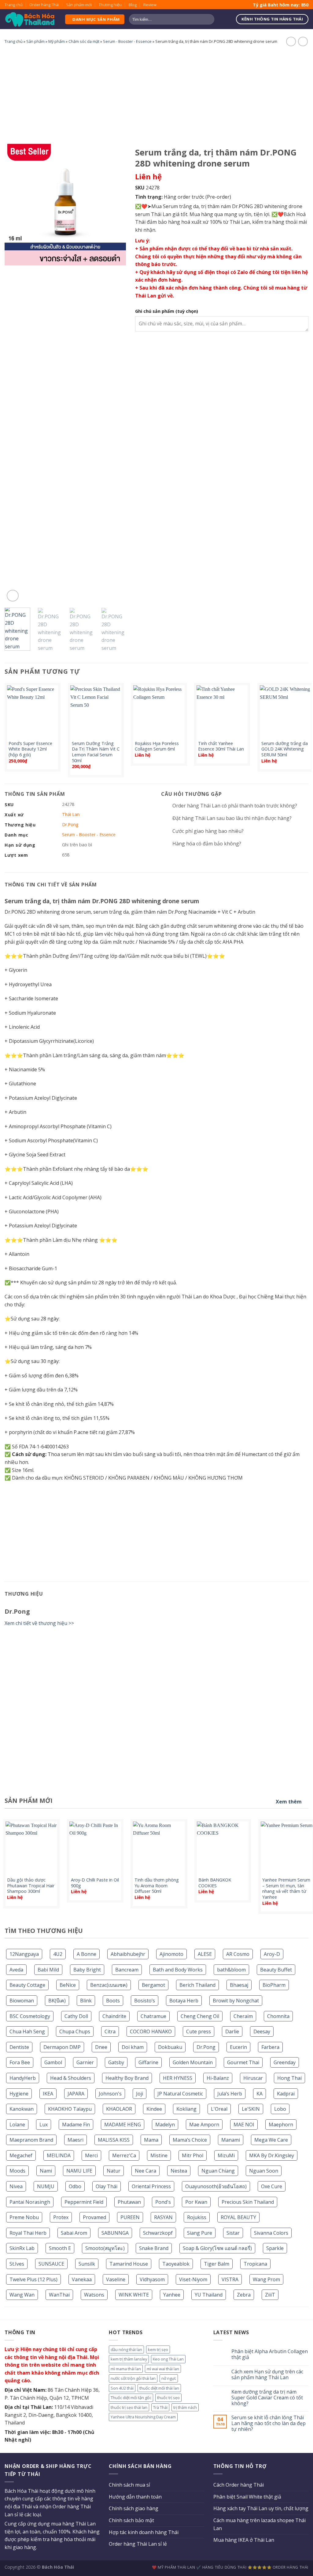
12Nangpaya (24, 1954)
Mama (151, 2140)
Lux (44, 2125)
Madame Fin (76, 2125)
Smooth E (60, 2248)
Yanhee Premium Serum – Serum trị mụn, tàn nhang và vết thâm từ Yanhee (286, 1889)
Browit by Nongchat (236, 2001)
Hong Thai (289, 2078)
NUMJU (46, 2186)
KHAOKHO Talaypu (70, 2109)
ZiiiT (270, 2295)
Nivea (16, 2186)
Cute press (199, 2031)
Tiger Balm (217, 2264)
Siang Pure (200, 2233)
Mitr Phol (193, 2155)
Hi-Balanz (218, 2078)
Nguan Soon (264, 2171)
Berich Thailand (197, 1985)
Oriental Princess (151, 2186)
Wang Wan (22, 2295)
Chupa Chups (75, 2031)
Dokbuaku (170, 2047)
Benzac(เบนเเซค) (109, 1985)
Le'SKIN (251, 2109)
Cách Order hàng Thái (239, 2485)
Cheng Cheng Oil (200, 2016)
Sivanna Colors (271, 2233)
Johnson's (110, 2094)
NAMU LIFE (79, 2171)
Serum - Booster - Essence (127, 41)
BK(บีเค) (57, 2001)
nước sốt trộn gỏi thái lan (133, 2378)
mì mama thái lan (126, 2369)
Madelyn (165, 2125)
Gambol (53, 2062)
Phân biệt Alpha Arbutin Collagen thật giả (270, 2354)
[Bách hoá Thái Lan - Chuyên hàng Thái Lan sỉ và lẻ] (30, 19)
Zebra (244, 2295)
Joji (140, 2094)
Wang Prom (266, 2279)
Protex (61, 2217)
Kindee (154, 2109)
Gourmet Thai (243, 2062)
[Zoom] (13, 596)
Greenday (285, 2062)
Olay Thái (107, 2186)
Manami (231, 2140)
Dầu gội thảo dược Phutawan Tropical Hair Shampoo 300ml (31, 1886)
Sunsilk (87, 2264)
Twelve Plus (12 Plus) (33, 2279)
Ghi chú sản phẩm (167, 311)
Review (150, 5)
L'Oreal (219, 2109)
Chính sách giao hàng (134, 2508)
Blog (133, 5)
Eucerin (238, 2047)
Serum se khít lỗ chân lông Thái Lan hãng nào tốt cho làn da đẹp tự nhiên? (269, 2424)
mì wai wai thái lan (163, 2369)
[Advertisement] (156, 93)
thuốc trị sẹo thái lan (129, 2407)
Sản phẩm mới (79, 5)
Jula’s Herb (230, 2094)
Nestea (179, 2171)
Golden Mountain (193, 2062)
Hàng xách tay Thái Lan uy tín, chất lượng (261, 2508)
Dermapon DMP (62, 2047)
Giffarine (148, 2062)
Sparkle (275, 2248)
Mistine (159, 2155)
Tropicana (255, 2264)
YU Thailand (209, 2295)
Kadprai (286, 2094)
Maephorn (281, 2125)
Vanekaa (82, 2279)
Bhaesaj (239, 1985)
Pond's (163, 2202)
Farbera (270, 2047)
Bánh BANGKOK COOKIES (215, 1883)
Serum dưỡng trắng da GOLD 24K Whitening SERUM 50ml (285, 749)
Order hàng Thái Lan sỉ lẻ (138, 2544)
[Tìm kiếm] (209, 19)
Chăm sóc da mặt (84, 41)
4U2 (58, 1954)
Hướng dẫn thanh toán (135, 2497)
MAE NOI (244, 2125)
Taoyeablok (176, 2264)
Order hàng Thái (44, 5)
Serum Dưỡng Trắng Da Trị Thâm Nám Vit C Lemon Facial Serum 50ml (96, 752)
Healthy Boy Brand (127, 2078)
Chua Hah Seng (27, 2031)
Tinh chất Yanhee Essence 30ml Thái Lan (221, 746)
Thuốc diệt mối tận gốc (131, 2398)
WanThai (59, 2295)
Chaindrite (114, 2016)
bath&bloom (231, 1970)
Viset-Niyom (193, 2279)
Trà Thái (160, 2407)
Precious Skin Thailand (248, 2202)
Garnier (85, 2062)
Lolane (17, 2125)
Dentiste (19, 2047)
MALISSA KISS (114, 2140)
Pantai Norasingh (30, 2202)
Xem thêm (289, 1802)
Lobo (280, 2109)
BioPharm (274, 1985)
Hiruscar (253, 2078)
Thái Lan (71, 814)
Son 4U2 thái (122, 2388)
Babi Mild (48, 1970)
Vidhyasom (152, 2279)
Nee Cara (145, 2171)
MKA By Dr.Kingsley (272, 2155)
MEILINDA (59, 2155)
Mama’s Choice (190, 2140)
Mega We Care (271, 2140)
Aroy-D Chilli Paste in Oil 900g (95, 1883)
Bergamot (153, 1985)
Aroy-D (272, 1954)
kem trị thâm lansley (129, 2359)
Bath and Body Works (178, 1970)
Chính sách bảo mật (131, 2520)
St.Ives (17, 2264)
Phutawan (129, 2202)
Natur (114, 2171)
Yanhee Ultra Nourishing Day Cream (143, 2417)
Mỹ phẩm (57, 41)
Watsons (94, 2295)
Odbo (75, 2186)
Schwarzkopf (158, 2233)
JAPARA (76, 2094)
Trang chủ (14, 5)
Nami (46, 2171)
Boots (113, 2001)
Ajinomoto (171, 1954)
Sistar (233, 2233)
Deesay (262, 2031)
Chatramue (153, 2016)
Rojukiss (197, 2217)
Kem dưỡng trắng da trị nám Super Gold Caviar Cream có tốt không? (267, 2398)
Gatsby (116, 2062)
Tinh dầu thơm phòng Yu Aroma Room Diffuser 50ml (157, 1886)
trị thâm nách (185, 2407)
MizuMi (226, 2155)
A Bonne (87, 1954)
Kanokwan (22, 2109)
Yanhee (172, 2295)
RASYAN (163, 2217)
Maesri (75, 2140)
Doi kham (133, 2047)
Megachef (21, 2155)
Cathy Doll (76, 2016)
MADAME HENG (123, 2125)
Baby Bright (87, 1970)
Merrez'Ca (124, 2155)
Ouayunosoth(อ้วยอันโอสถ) (216, 2186)
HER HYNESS (178, 2078)
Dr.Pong (206, 2047)
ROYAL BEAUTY (238, 2217)
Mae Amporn (204, 2125)
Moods (17, 2171)
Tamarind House (129, 2264)
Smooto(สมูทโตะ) (105, 2248)
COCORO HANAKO (151, 2031)
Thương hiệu (110, 5)
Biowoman (22, 2001)
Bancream (127, 1970)
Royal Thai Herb (28, 2233)
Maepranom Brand (31, 2140)
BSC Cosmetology (30, 2016)
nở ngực (169, 2378)
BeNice (68, 1985)
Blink (86, 2001)
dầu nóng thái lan (126, 2349)
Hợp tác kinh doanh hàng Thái (144, 2532)
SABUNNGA (115, 2233)
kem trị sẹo (158, 2349)
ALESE (205, 1954)
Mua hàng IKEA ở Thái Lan (244, 2540)
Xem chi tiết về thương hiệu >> (39, 1623)
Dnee (101, 2047)
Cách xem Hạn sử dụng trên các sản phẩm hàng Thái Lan (267, 2375)
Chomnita (278, 2016)
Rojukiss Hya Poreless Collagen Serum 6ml (157, 746)
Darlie (232, 2031)
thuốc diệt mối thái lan (159, 2388)
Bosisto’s (145, 2001)
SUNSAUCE (51, 2264)
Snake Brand (154, 2248)
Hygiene (19, 2094)
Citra (110, 2031)
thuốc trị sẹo (168, 2398)
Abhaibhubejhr (128, 1954)
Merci (91, 2155)
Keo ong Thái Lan (168, 2359)
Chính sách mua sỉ (129, 2485)
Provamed (94, 2217)
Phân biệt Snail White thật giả (247, 2497)
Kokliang (186, 2109)
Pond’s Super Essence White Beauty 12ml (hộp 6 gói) (30, 749)
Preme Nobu (24, 2217)
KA (260, 2094)
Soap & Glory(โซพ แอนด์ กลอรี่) (217, 2248)
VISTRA (230, 2279)
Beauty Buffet (276, 1970)
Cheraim (243, 2016)
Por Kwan (196, 2202)
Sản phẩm (35, 41)
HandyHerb (23, 2078)
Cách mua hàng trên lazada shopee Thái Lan (260, 2524)
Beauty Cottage (27, 1985)
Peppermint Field (84, 2202)
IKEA (48, 2094)
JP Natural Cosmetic (180, 2094)
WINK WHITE (134, 2295)
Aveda (16, 1970)
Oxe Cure (272, 2186)
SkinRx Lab (22, 2248)
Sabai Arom (74, 2233)
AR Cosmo (238, 1954)
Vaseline (116, 2279)
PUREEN (130, 2217)
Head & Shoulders (71, 2078)
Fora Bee (20, 2062)
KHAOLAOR (119, 2109)
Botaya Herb (184, 2001)
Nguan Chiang (218, 2171)
